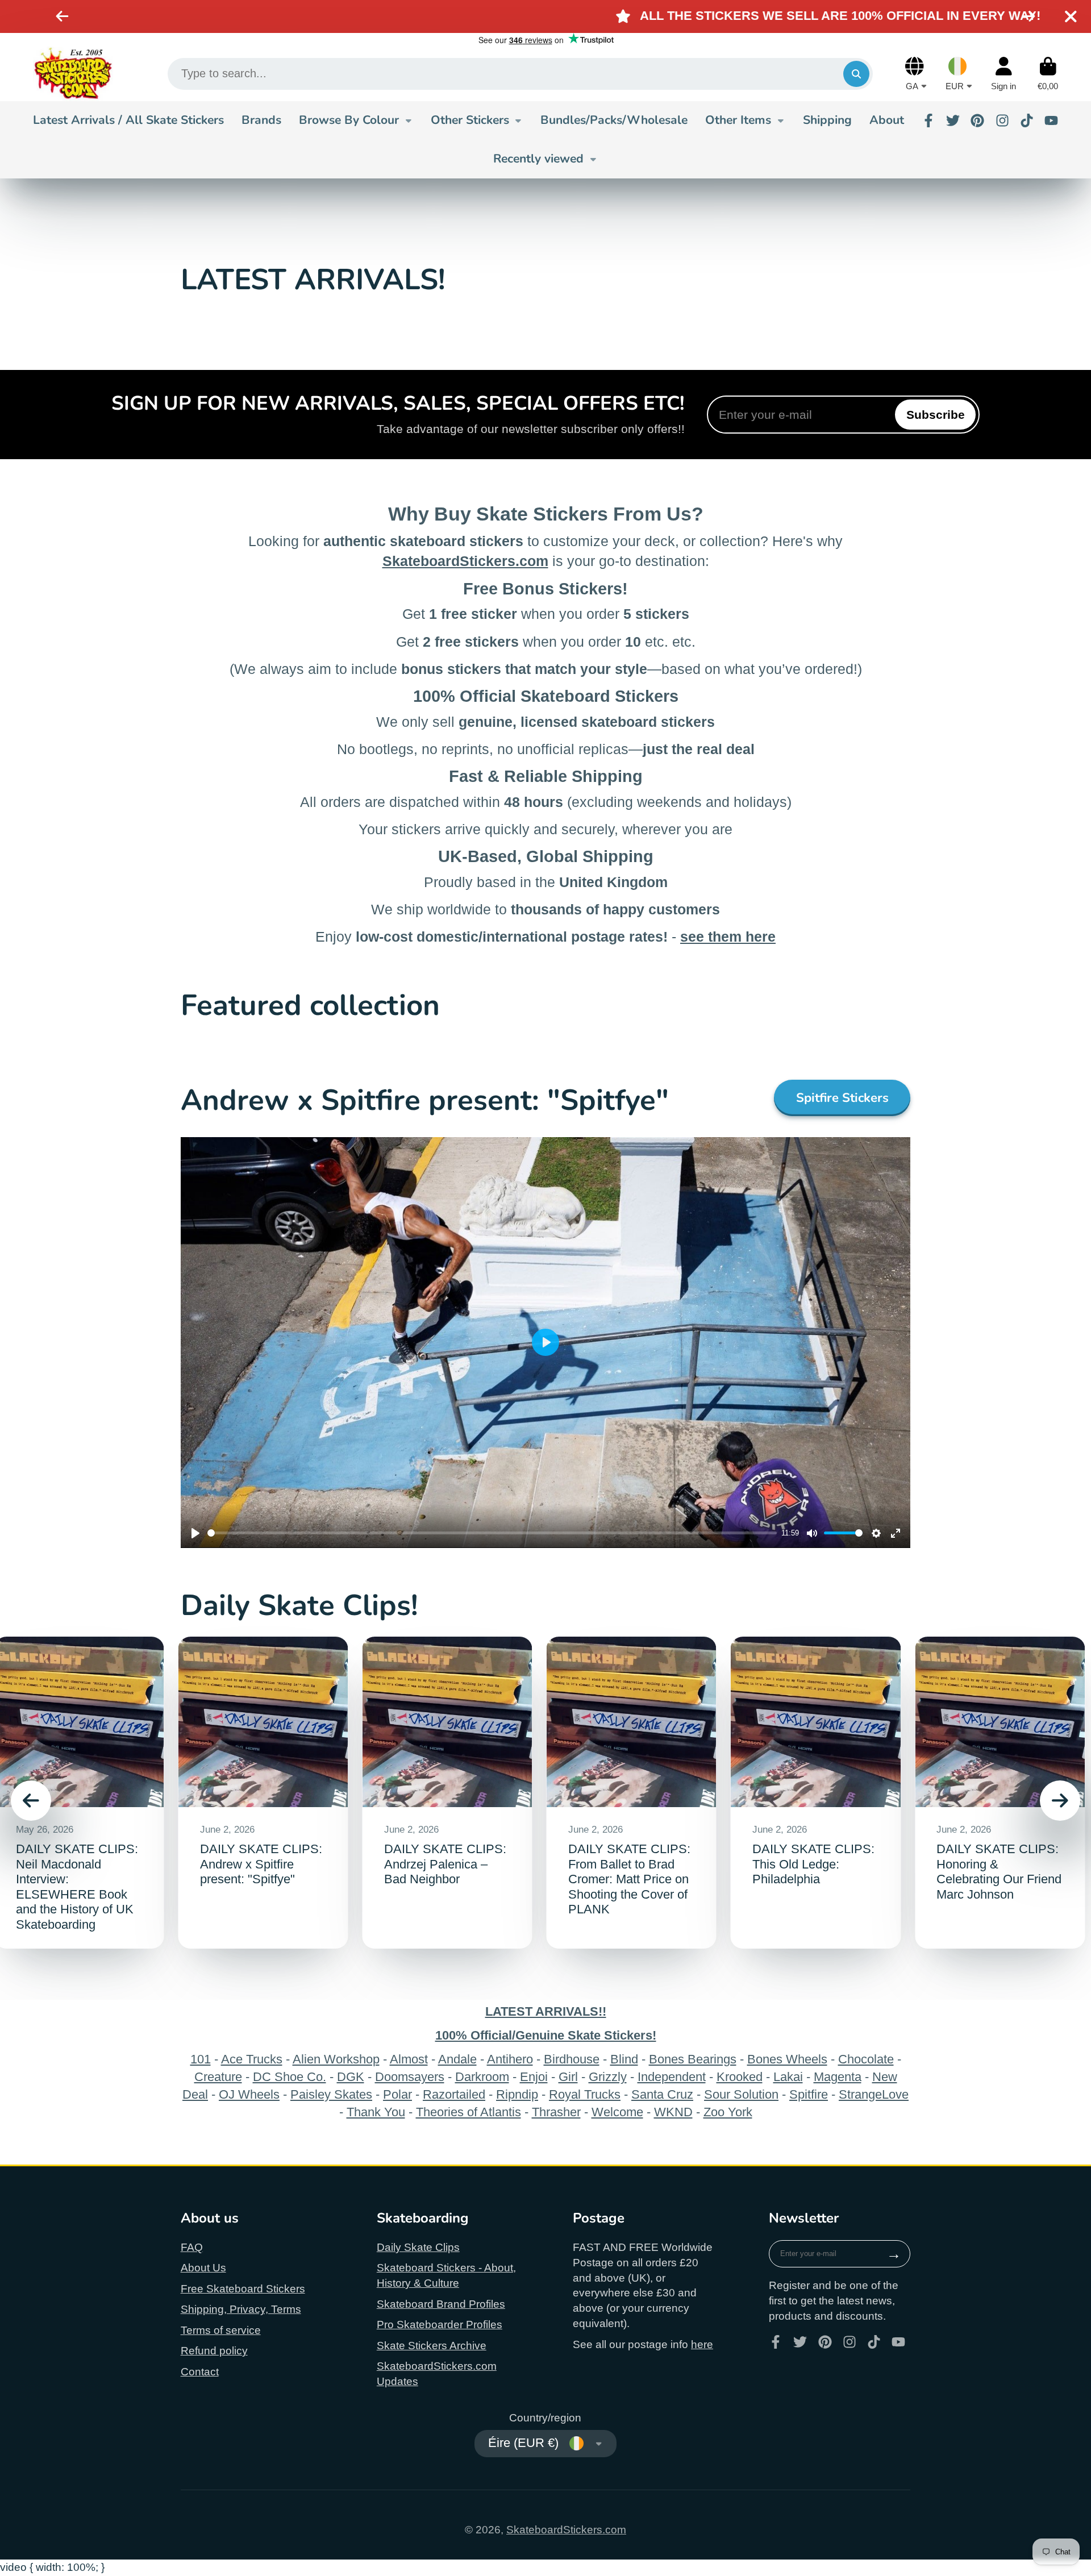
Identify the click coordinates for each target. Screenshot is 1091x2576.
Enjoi (534, 2077)
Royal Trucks (585, 2094)
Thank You (376, 2112)
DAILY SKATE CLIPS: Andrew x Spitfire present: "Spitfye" (263, 1793)
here (702, 2344)
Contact (200, 2372)
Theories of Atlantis (469, 2112)
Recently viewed (538, 159)
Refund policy (214, 2351)
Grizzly (608, 2077)
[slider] (492, 1533)
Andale (457, 2059)
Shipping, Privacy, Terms (241, 2309)
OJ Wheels (249, 2094)
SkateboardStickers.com (566, 2530)
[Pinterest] (977, 120)
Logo (73, 74)
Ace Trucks (252, 2059)
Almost (409, 2059)
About (887, 120)
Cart (1048, 74)
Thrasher (556, 2112)
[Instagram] (1002, 120)
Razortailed (454, 2094)
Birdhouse (572, 2059)
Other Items (738, 120)
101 (201, 2059)
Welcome (617, 2112)
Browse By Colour (349, 120)
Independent (672, 2077)
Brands (261, 120)
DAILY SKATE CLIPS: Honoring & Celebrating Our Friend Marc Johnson (1000, 1793)
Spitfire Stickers (842, 1098)
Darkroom (482, 2077)
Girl (568, 2077)
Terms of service (221, 2330)
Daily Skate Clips (418, 2247)
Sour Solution (741, 2094)
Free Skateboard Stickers (243, 2289)
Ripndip (517, 2094)
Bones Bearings (693, 2059)
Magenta (838, 2077)
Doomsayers (410, 2077)
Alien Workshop (336, 2059)
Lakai (788, 2077)
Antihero (510, 2059)
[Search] (856, 74)
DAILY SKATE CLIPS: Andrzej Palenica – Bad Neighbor (447, 1793)
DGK (351, 2077)
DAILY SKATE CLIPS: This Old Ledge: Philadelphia (816, 1793)
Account (1003, 74)
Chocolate (866, 2059)
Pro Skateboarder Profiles (440, 2325)
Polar (397, 2094)
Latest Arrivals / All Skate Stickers (128, 120)
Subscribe (936, 415)
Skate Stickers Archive (432, 2346)
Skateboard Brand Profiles (441, 2304)
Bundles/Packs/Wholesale (614, 120)
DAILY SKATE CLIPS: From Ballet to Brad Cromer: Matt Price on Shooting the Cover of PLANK (632, 1793)
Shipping (827, 120)
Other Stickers (470, 120)
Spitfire (809, 2094)
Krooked (740, 2077)
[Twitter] (953, 120)
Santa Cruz (662, 2094)
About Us (203, 2268)
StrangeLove (874, 2094)
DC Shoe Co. (290, 2077)
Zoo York (728, 2112)
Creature (218, 2077)
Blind (624, 2059)
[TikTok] (1027, 120)
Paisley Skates (331, 2094)
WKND (673, 2112)
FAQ (192, 2247)
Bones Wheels (787, 2059)
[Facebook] (928, 120)
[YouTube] (1051, 120)
